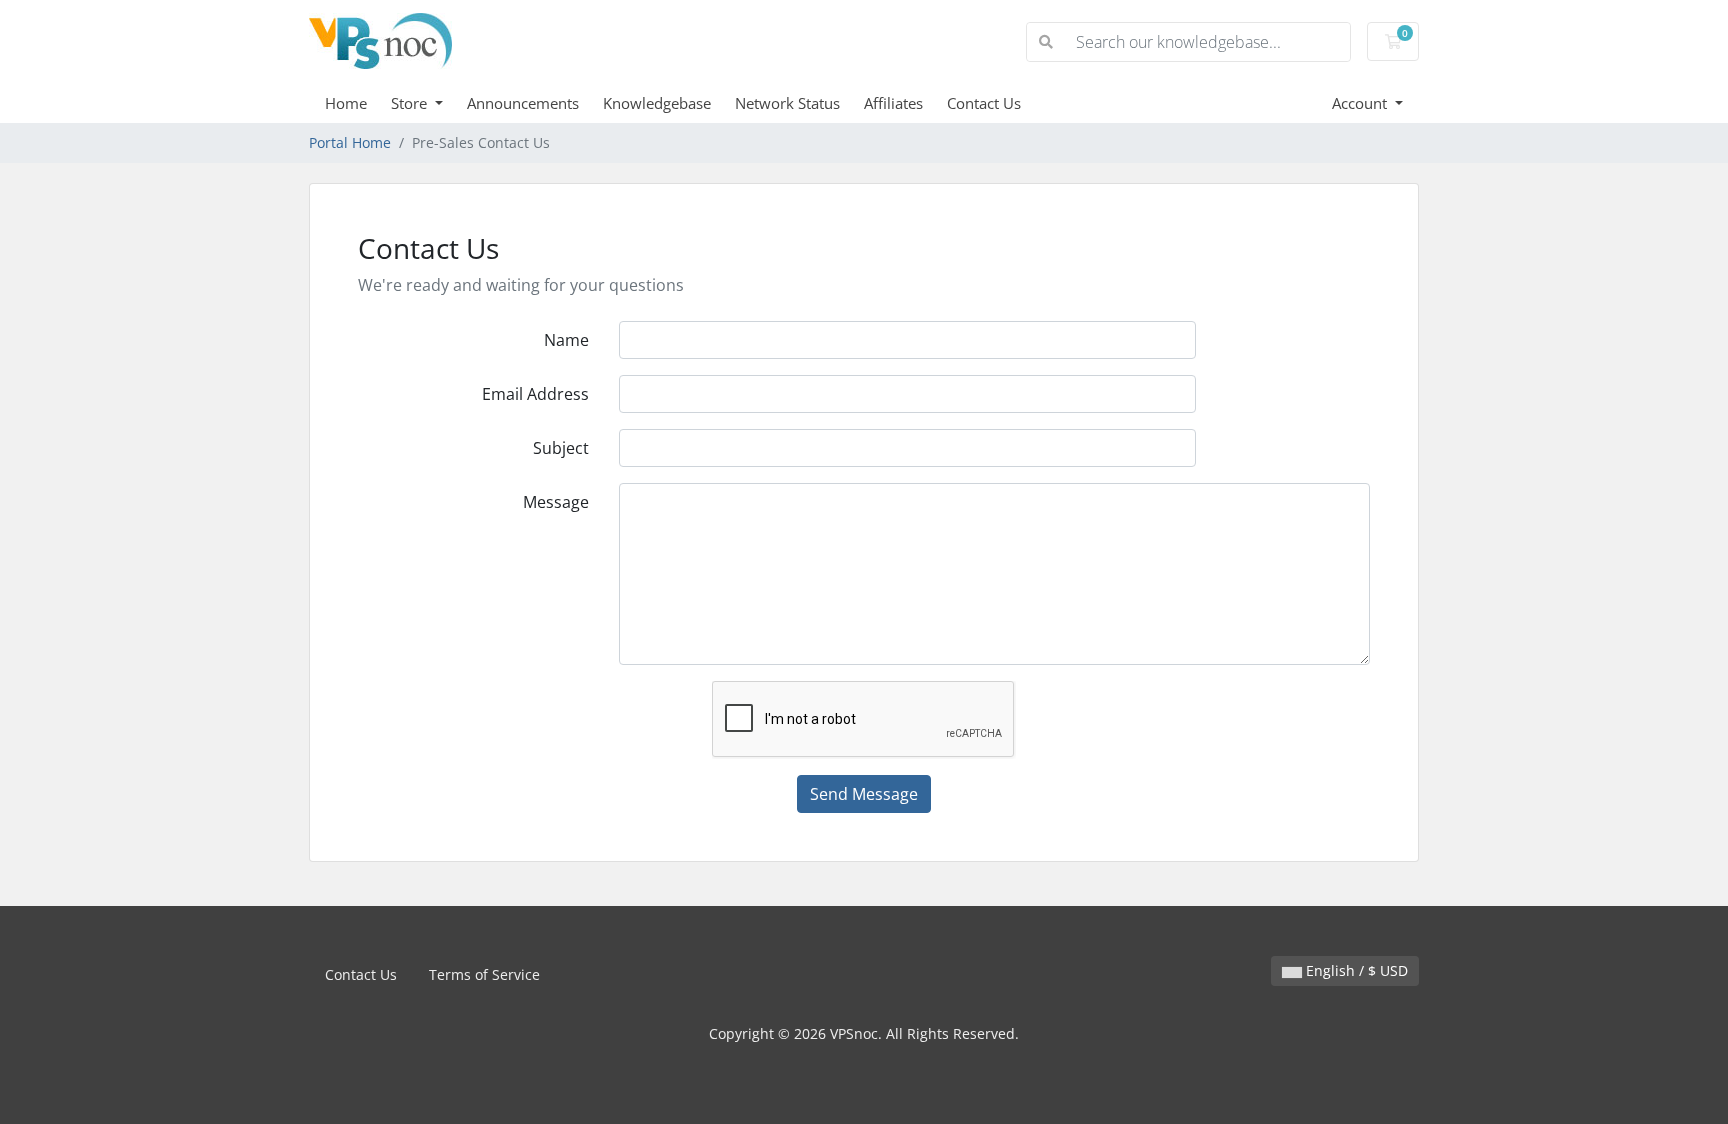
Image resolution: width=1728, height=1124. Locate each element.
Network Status (787, 103)
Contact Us (984, 103)
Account (1361, 103)
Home (346, 103)
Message (556, 502)
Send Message (864, 794)
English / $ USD (1355, 970)
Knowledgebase (657, 103)
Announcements (523, 103)
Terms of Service (484, 974)
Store (411, 103)
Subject (561, 448)
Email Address (535, 394)
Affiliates (893, 103)
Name (566, 340)
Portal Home (350, 142)
